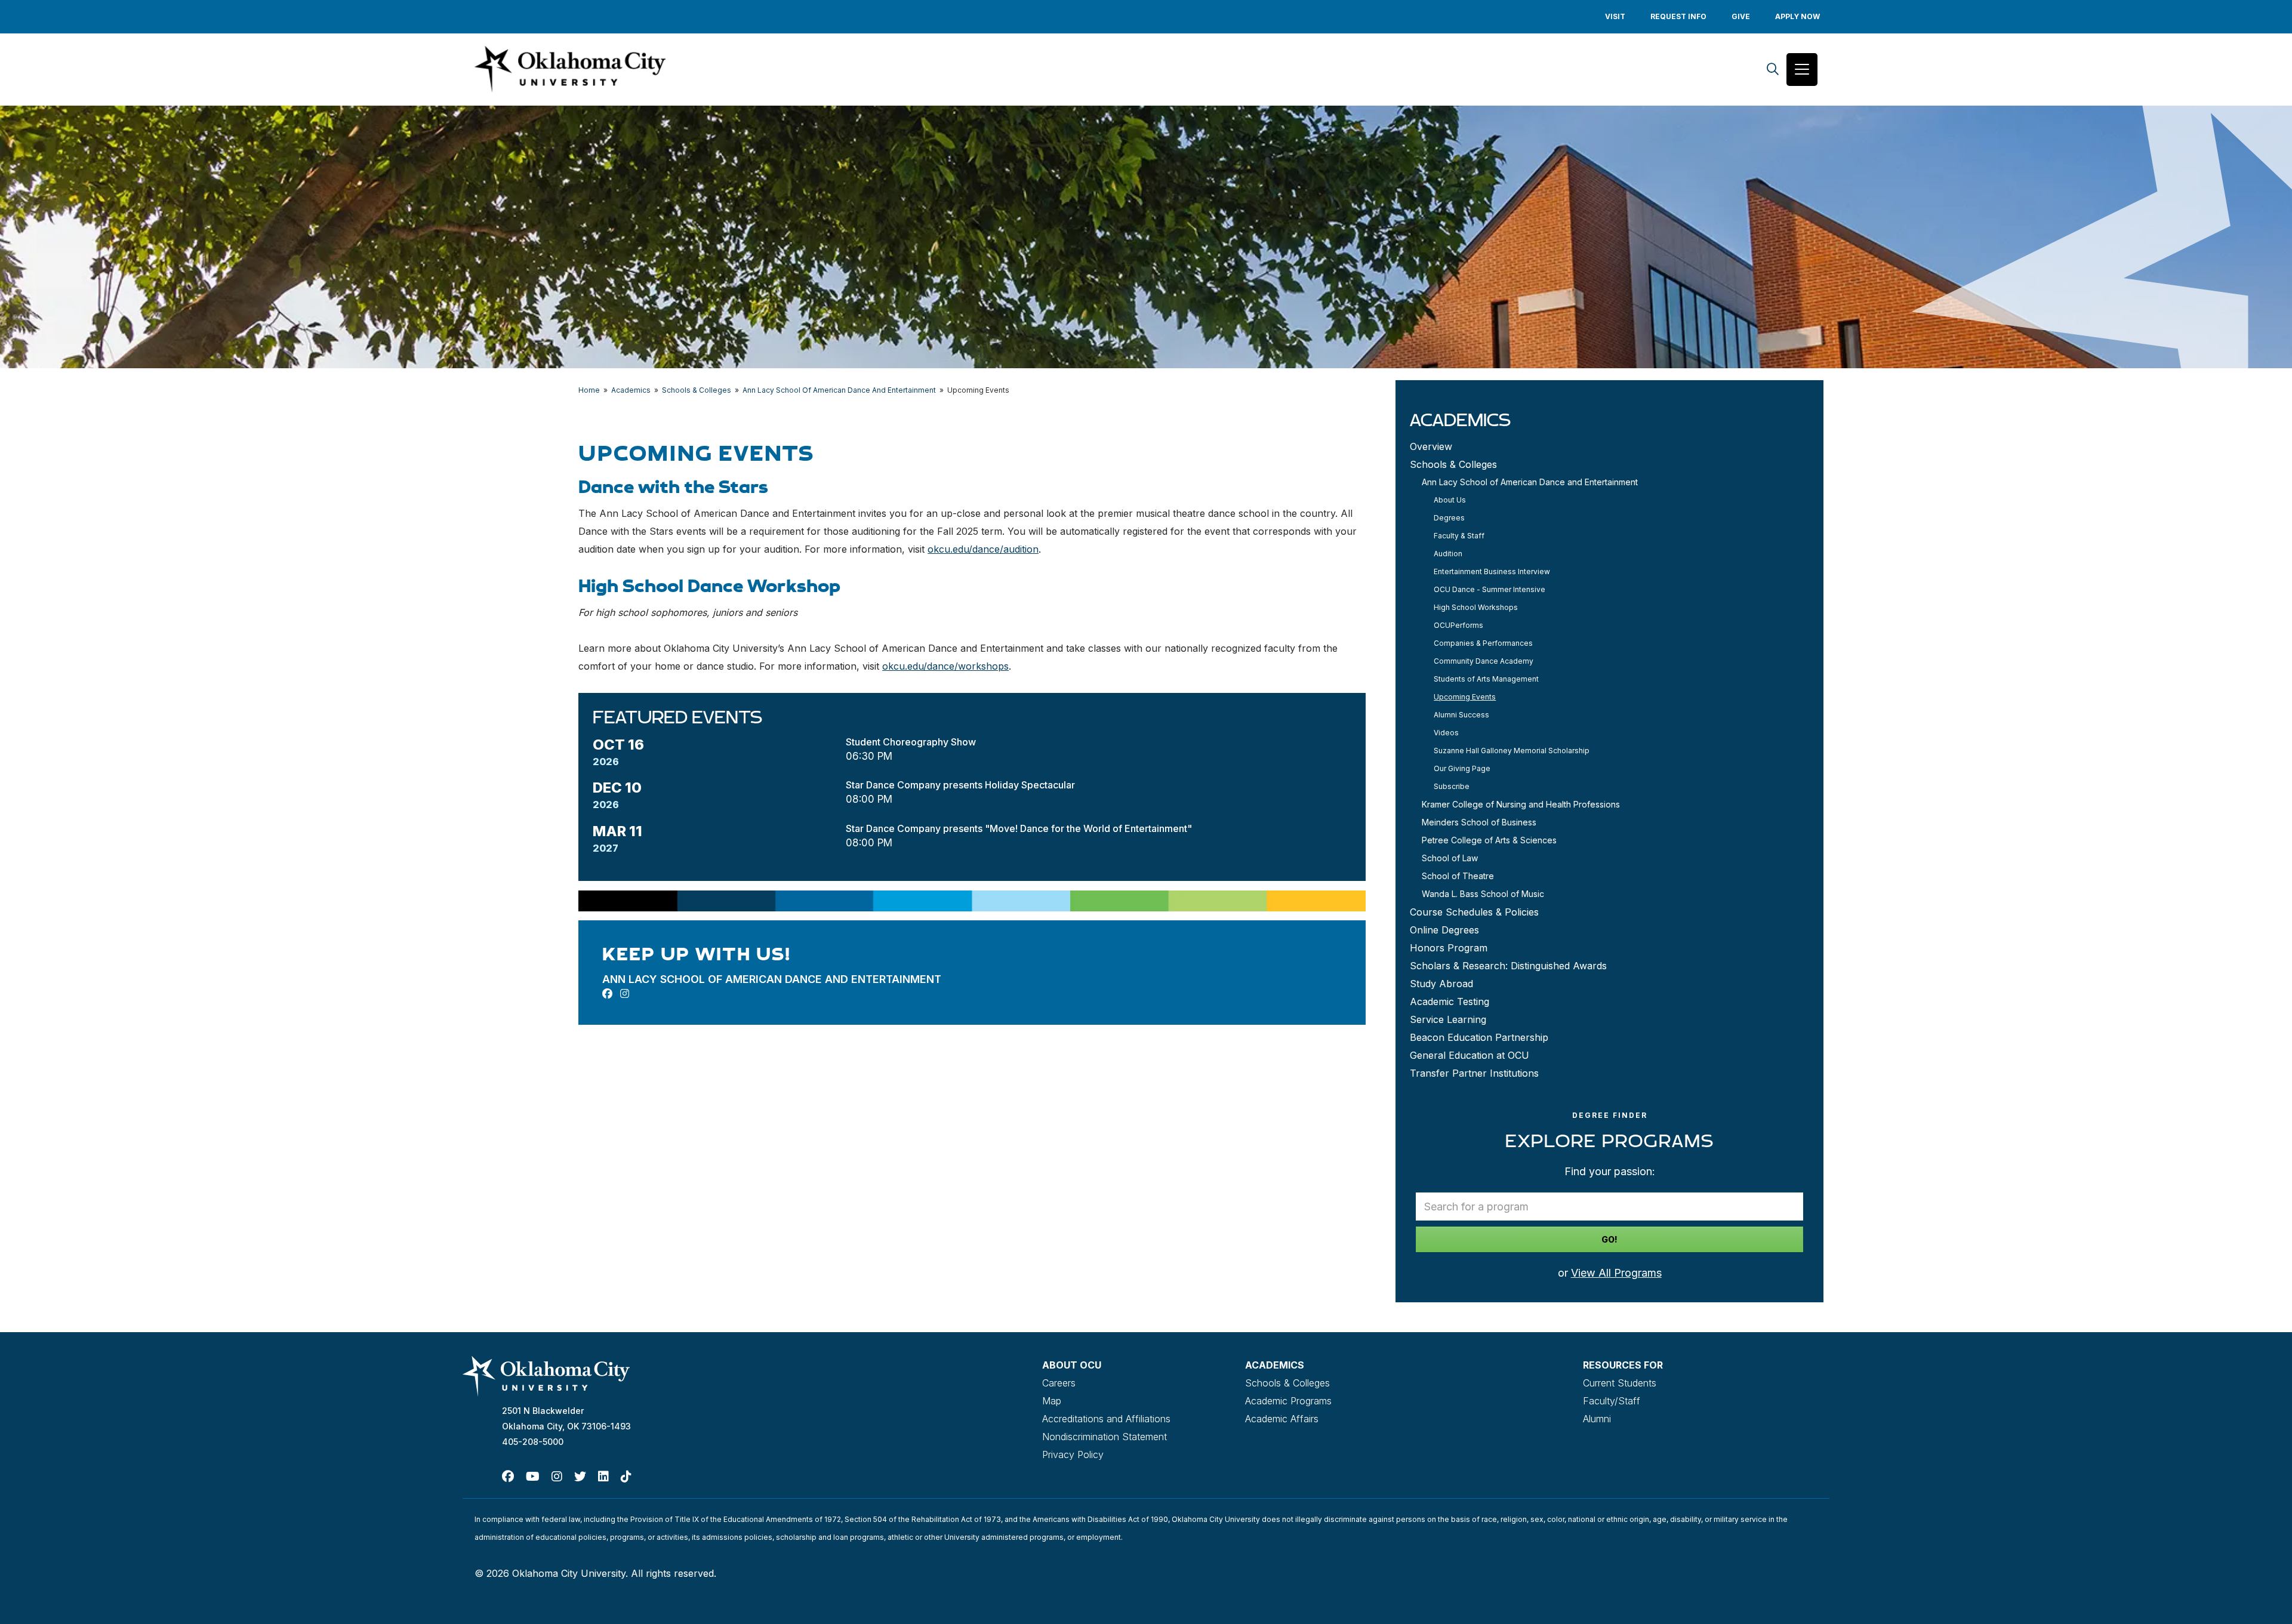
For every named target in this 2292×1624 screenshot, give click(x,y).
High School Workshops (1476, 607)
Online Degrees (1444, 930)
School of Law (1450, 858)
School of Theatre (1458, 876)
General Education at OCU (1470, 1055)
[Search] (1773, 70)
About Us (1450, 500)
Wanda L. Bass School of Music (1483, 894)
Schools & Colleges (697, 390)
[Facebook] (508, 1477)
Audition (1448, 554)
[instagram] (625, 994)
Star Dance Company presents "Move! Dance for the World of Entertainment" (1019, 828)
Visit (1615, 16)
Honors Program (1449, 948)
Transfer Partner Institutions (1474, 1073)
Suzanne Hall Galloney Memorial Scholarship (1512, 751)
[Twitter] (580, 1477)
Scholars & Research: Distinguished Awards (1508, 966)
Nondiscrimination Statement (1105, 1437)
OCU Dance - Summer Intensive (1490, 589)
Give (1741, 16)
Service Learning (1448, 1019)
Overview (1431, 446)
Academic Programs (1288, 1401)
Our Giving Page (1462, 768)
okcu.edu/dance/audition (983, 549)
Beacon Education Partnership (1479, 1037)
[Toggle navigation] (1802, 70)
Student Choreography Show (911, 742)
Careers (1059, 1383)
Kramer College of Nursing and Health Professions (1521, 804)
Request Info (1678, 16)
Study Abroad (1441, 984)
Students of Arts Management (1486, 679)
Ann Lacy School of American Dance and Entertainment (1530, 482)
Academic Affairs (1282, 1419)
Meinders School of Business (1479, 822)
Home (589, 390)
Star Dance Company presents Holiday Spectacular (960, 785)
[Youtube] (533, 1477)
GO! (1609, 1239)
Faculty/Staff (1612, 1401)
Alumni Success (1461, 715)
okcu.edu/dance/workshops (945, 666)
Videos (1446, 733)
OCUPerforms (1458, 625)
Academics (631, 390)
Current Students (1620, 1383)
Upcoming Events (1465, 697)
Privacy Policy (1073, 1454)
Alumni (1597, 1419)
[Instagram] (557, 1477)
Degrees (1449, 518)
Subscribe (1452, 786)
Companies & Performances (1483, 643)
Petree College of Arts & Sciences (1489, 840)
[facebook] (607, 994)
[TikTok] (626, 1477)
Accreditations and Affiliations (1106, 1419)
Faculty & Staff (1459, 536)
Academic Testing (1450, 1001)
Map (1052, 1401)
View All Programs (1616, 1273)
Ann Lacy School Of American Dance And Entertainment (839, 390)
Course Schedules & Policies (1474, 912)
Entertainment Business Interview (1492, 571)
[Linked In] (603, 1477)
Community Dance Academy (1484, 661)
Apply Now (1797, 16)
